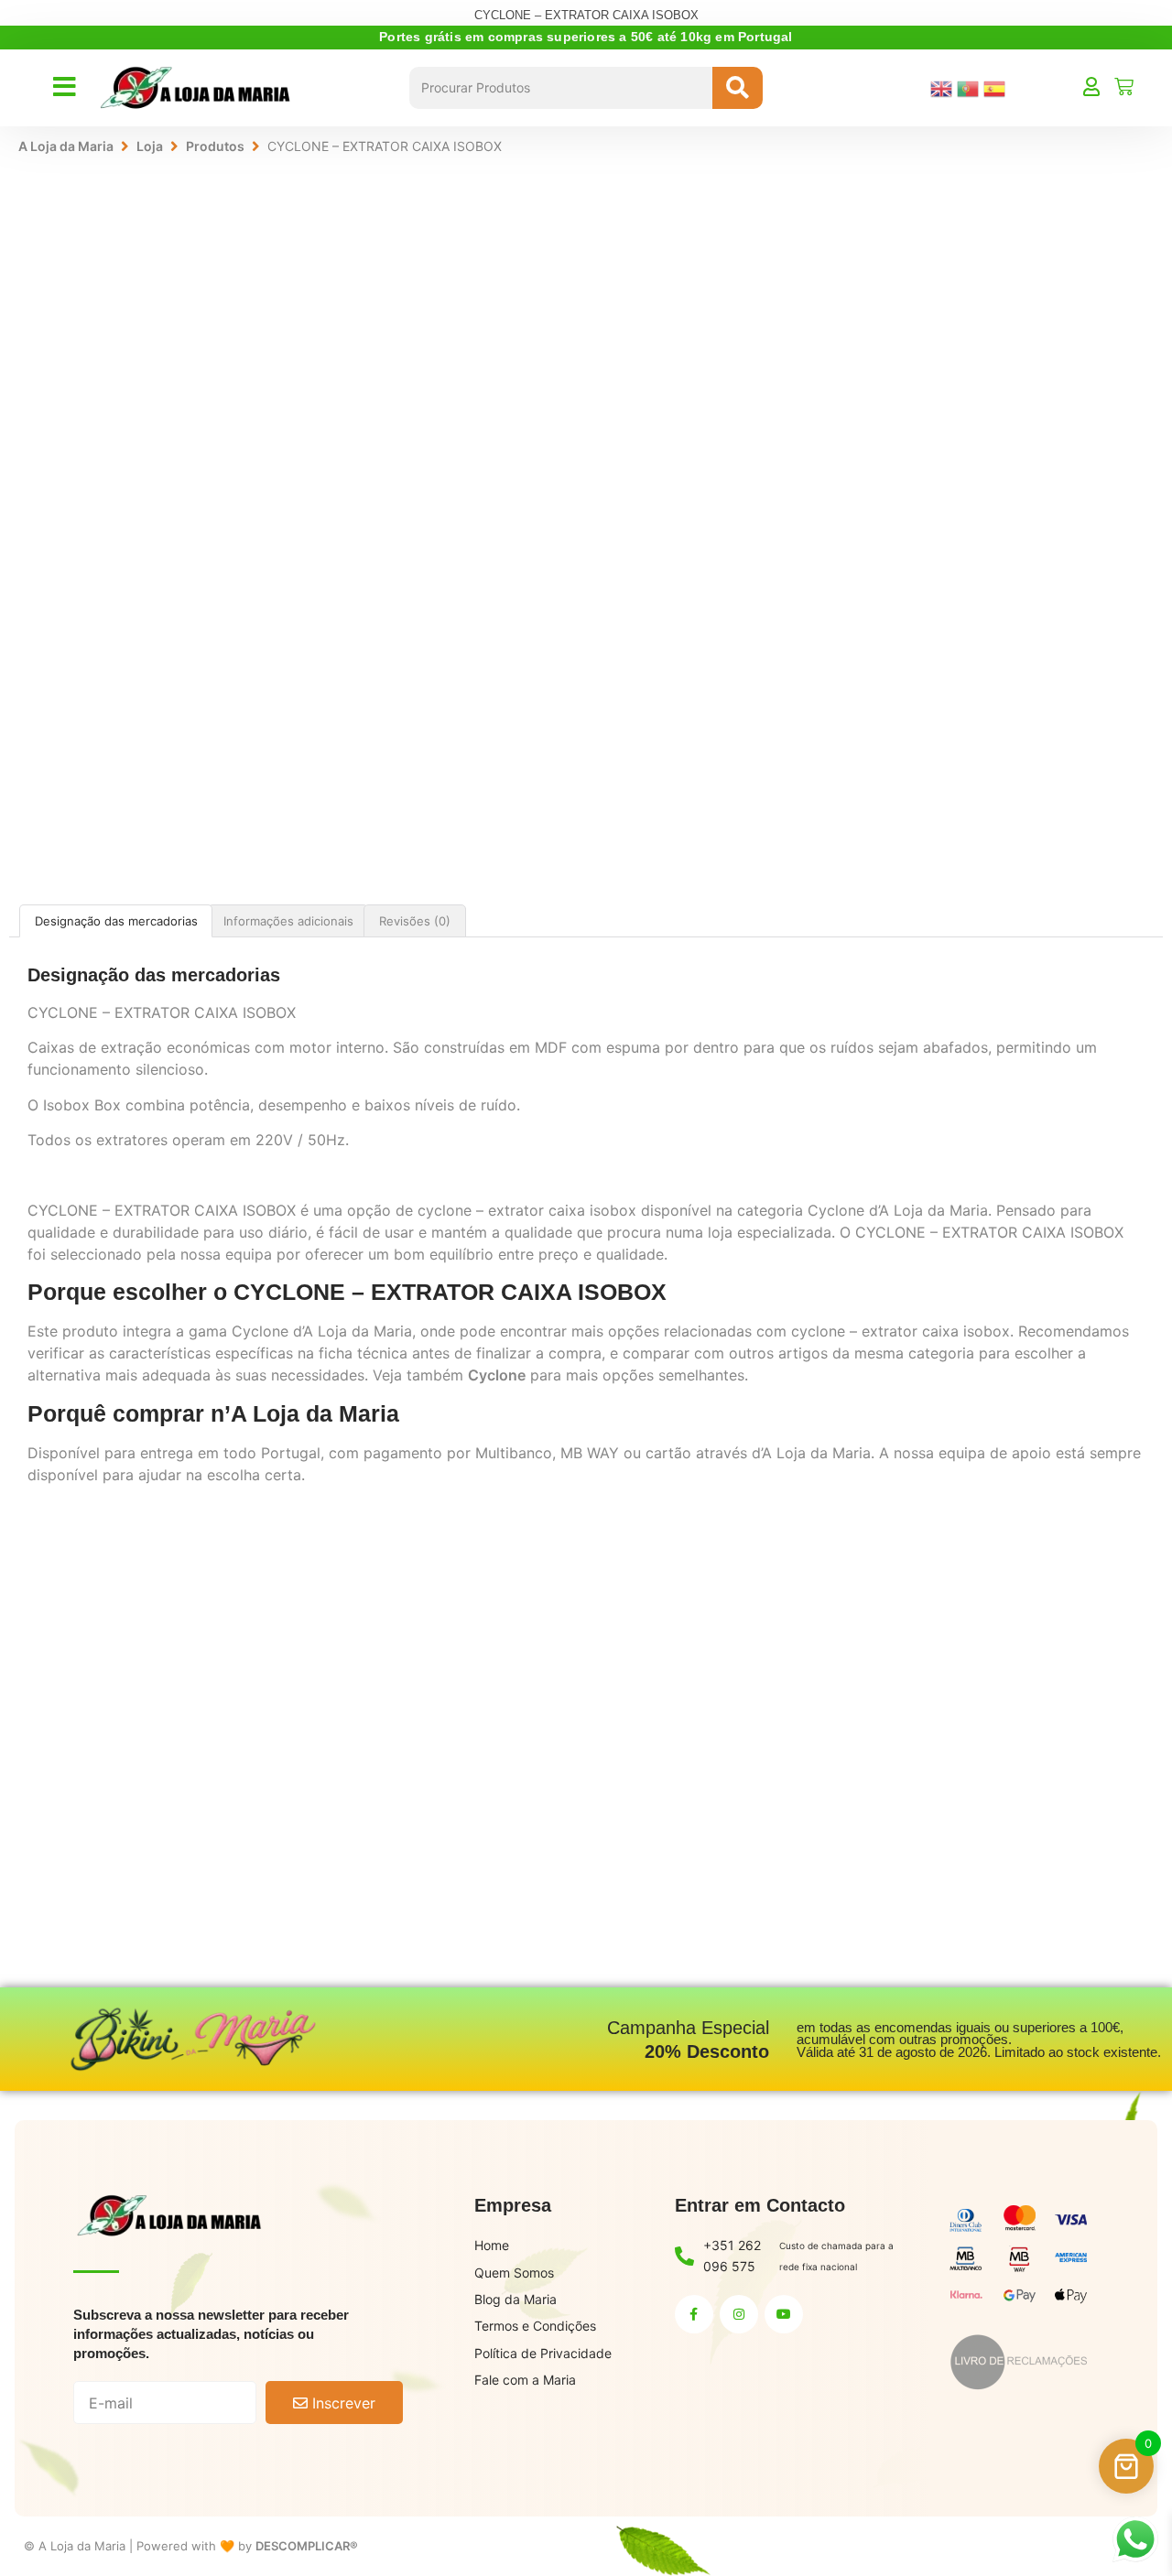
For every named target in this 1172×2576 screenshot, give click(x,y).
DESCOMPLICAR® (307, 2546)
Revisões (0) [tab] (415, 921)
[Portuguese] (970, 87)
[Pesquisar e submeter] (738, 88)
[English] (944, 87)
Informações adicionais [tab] (288, 921)
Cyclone (497, 1375)
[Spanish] (997, 87)
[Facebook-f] (694, 2314)
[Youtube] (784, 2314)
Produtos (215, 146)
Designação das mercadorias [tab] (116, 921)
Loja (150, 146)
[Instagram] (739, 2314)
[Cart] (1124, 87)
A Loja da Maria (66, 146)
